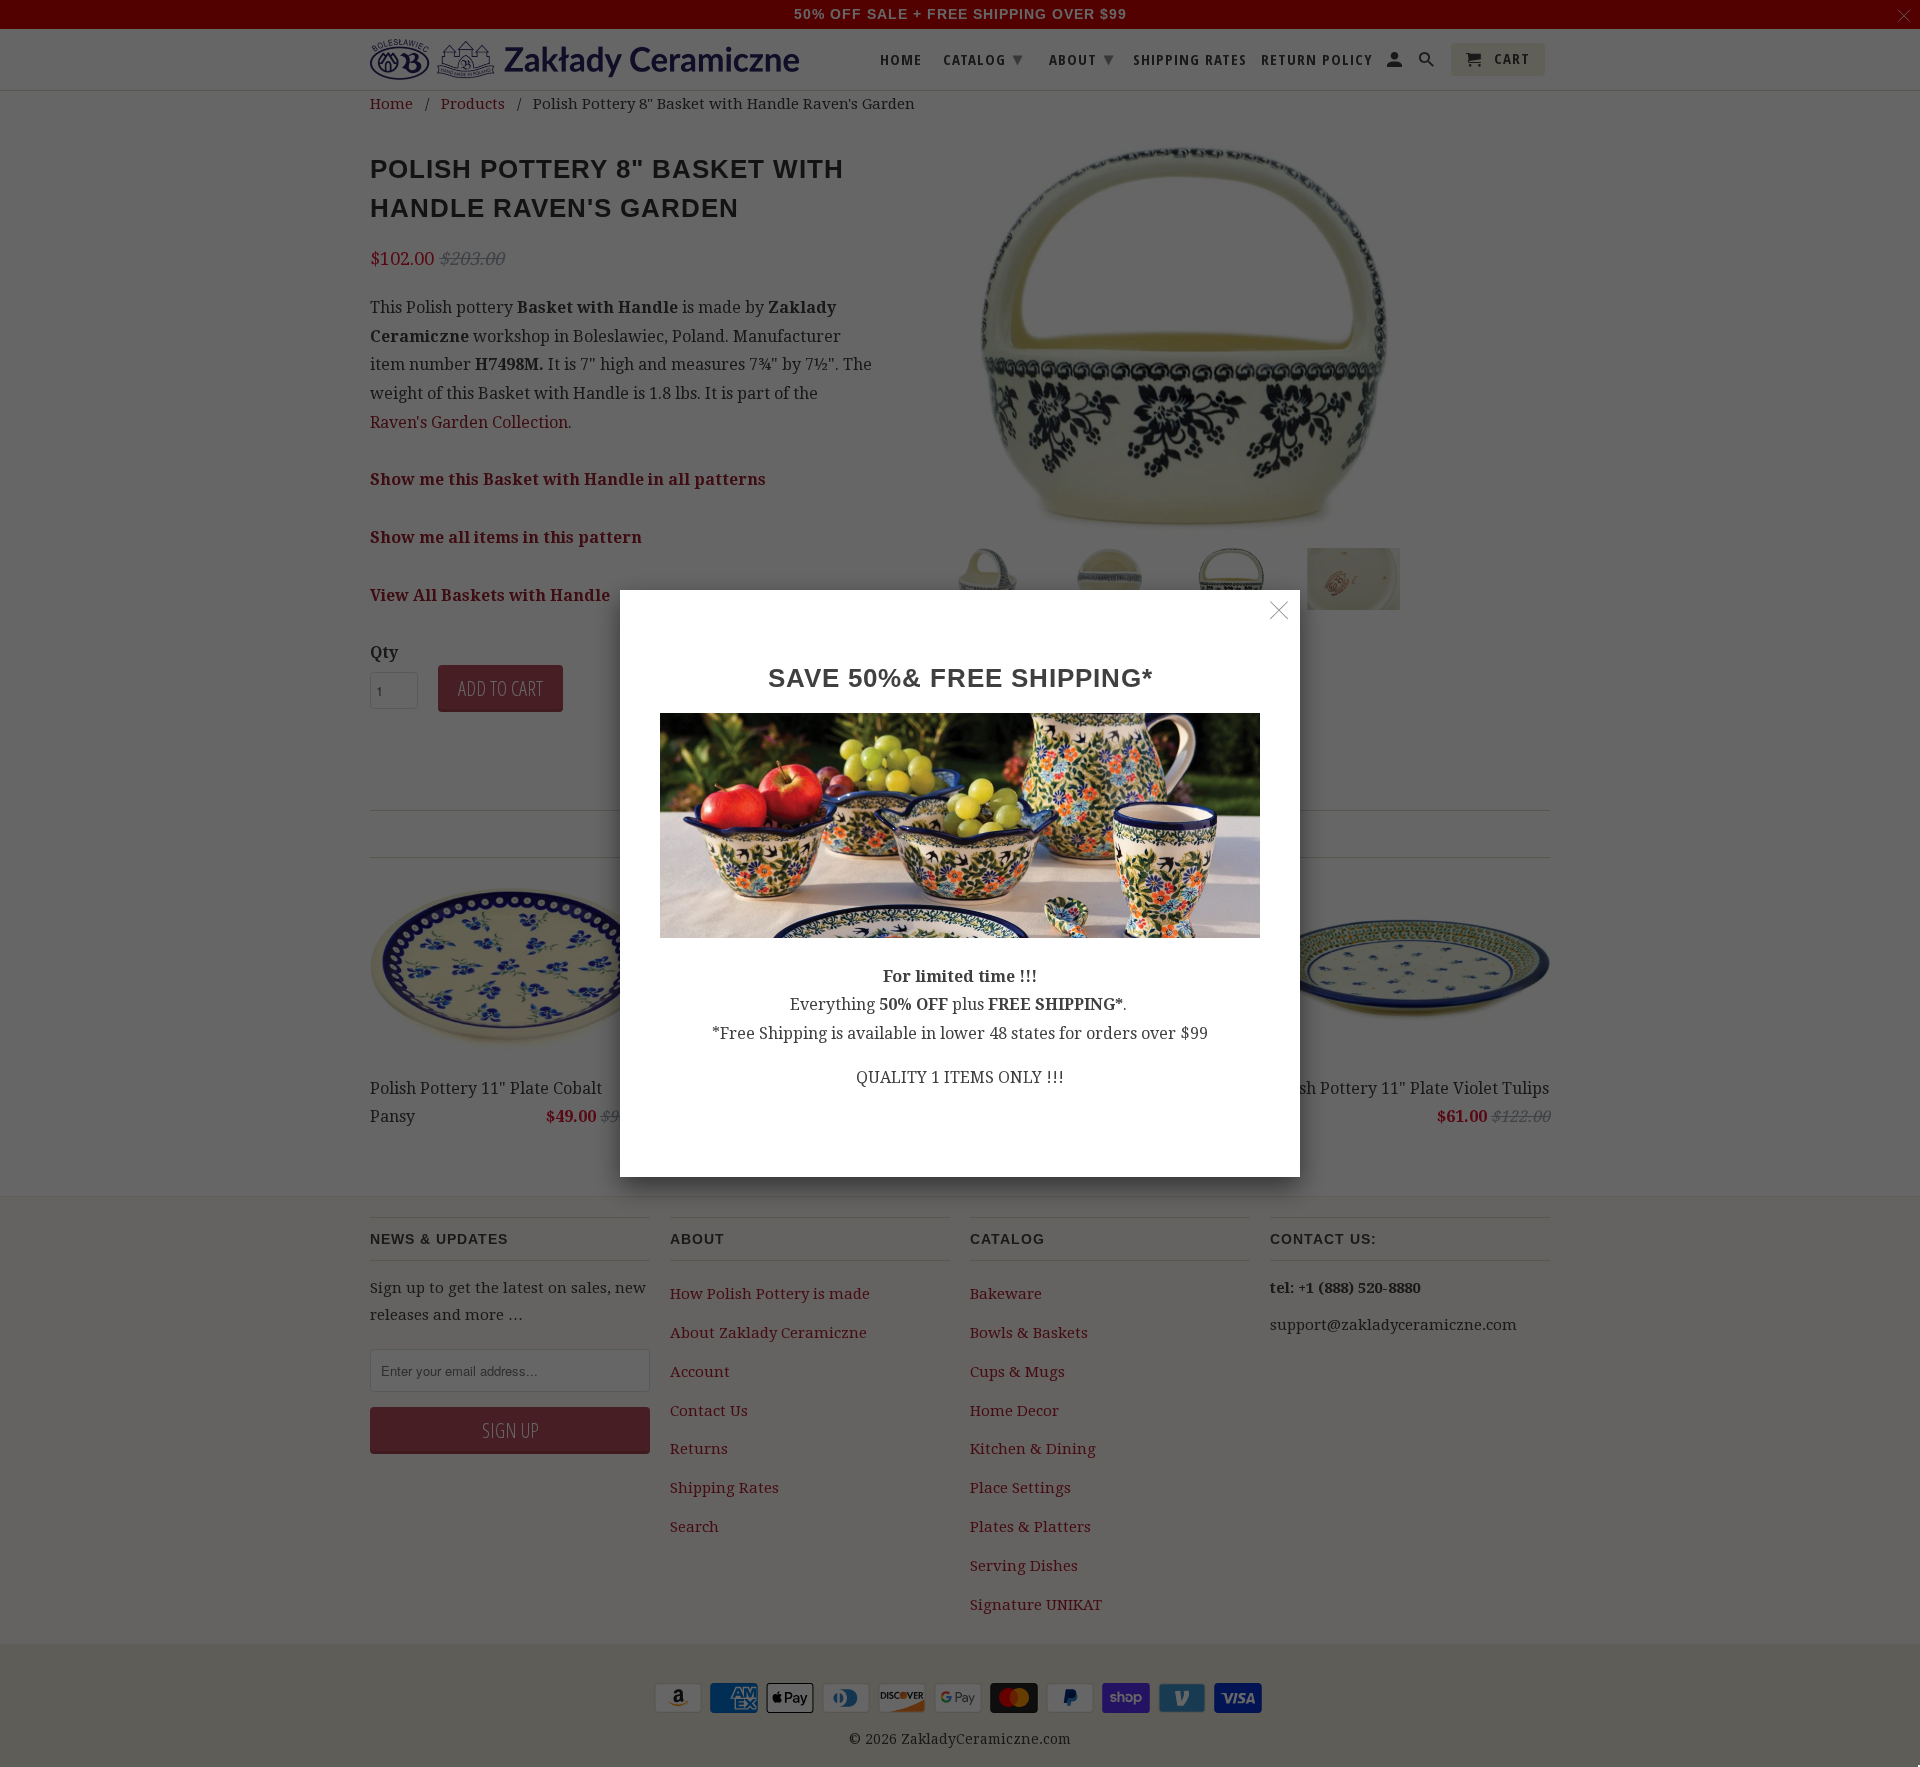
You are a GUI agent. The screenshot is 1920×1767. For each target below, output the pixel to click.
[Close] (1279, 610)
